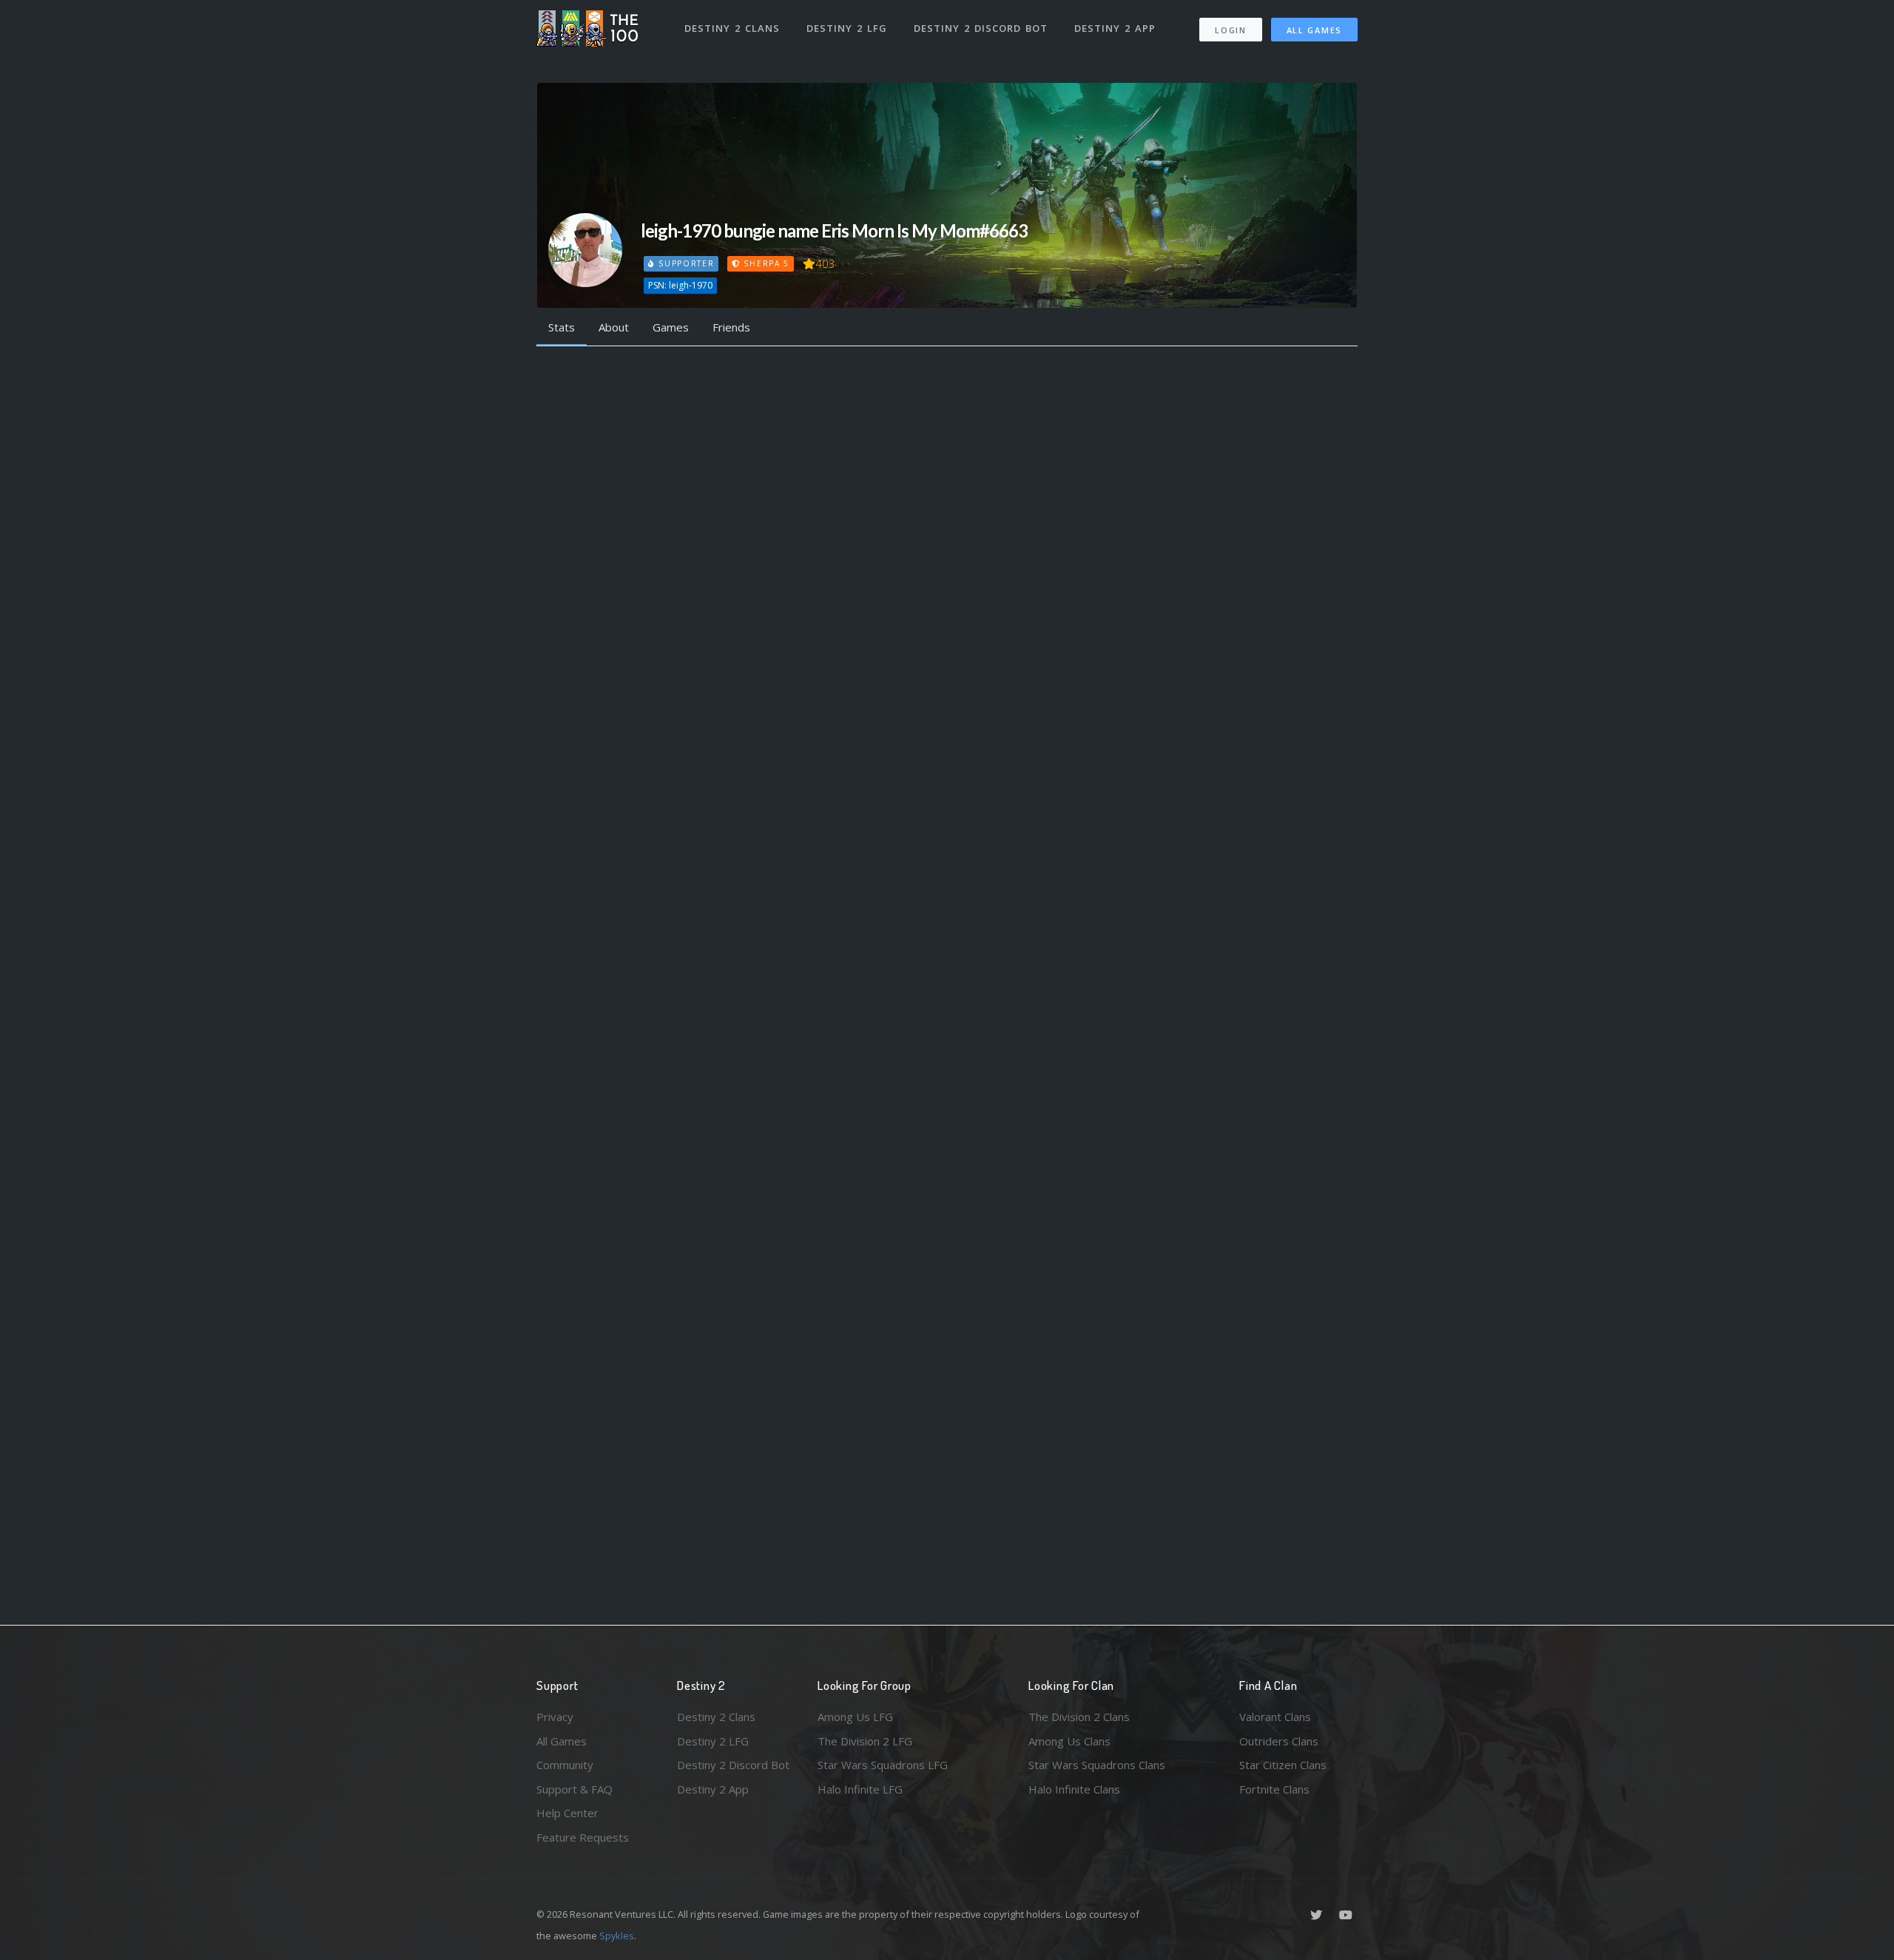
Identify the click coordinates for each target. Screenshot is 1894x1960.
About (614, 327)
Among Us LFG (855, 1717)
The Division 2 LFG (865, 1741)
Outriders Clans (1279, 1741)
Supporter (684, 263)
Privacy (555, 1717)
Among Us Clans (1069, 1741)
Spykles (617, 1936)
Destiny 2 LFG (847, 28)
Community (565, 1765)
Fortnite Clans (1274, 1789)
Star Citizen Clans (1283, 1765)
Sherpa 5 (765, 263)
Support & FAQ (574, 1789)
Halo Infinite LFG (860, 1789)
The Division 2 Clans (1079, 1717)
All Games (1314, 30)
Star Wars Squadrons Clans (1097, 1765)
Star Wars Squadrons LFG (883, 1765)
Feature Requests (583, 1837)
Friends (731, 327)
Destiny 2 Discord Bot (981, 28)
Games (671, 327)
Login (1231, 30)
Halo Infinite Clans (1074, 1789)
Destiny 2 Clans (732, 28)
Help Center (567, 1813)
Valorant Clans (1275, 1717)
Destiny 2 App (1115, 28)
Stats (562, 327)
